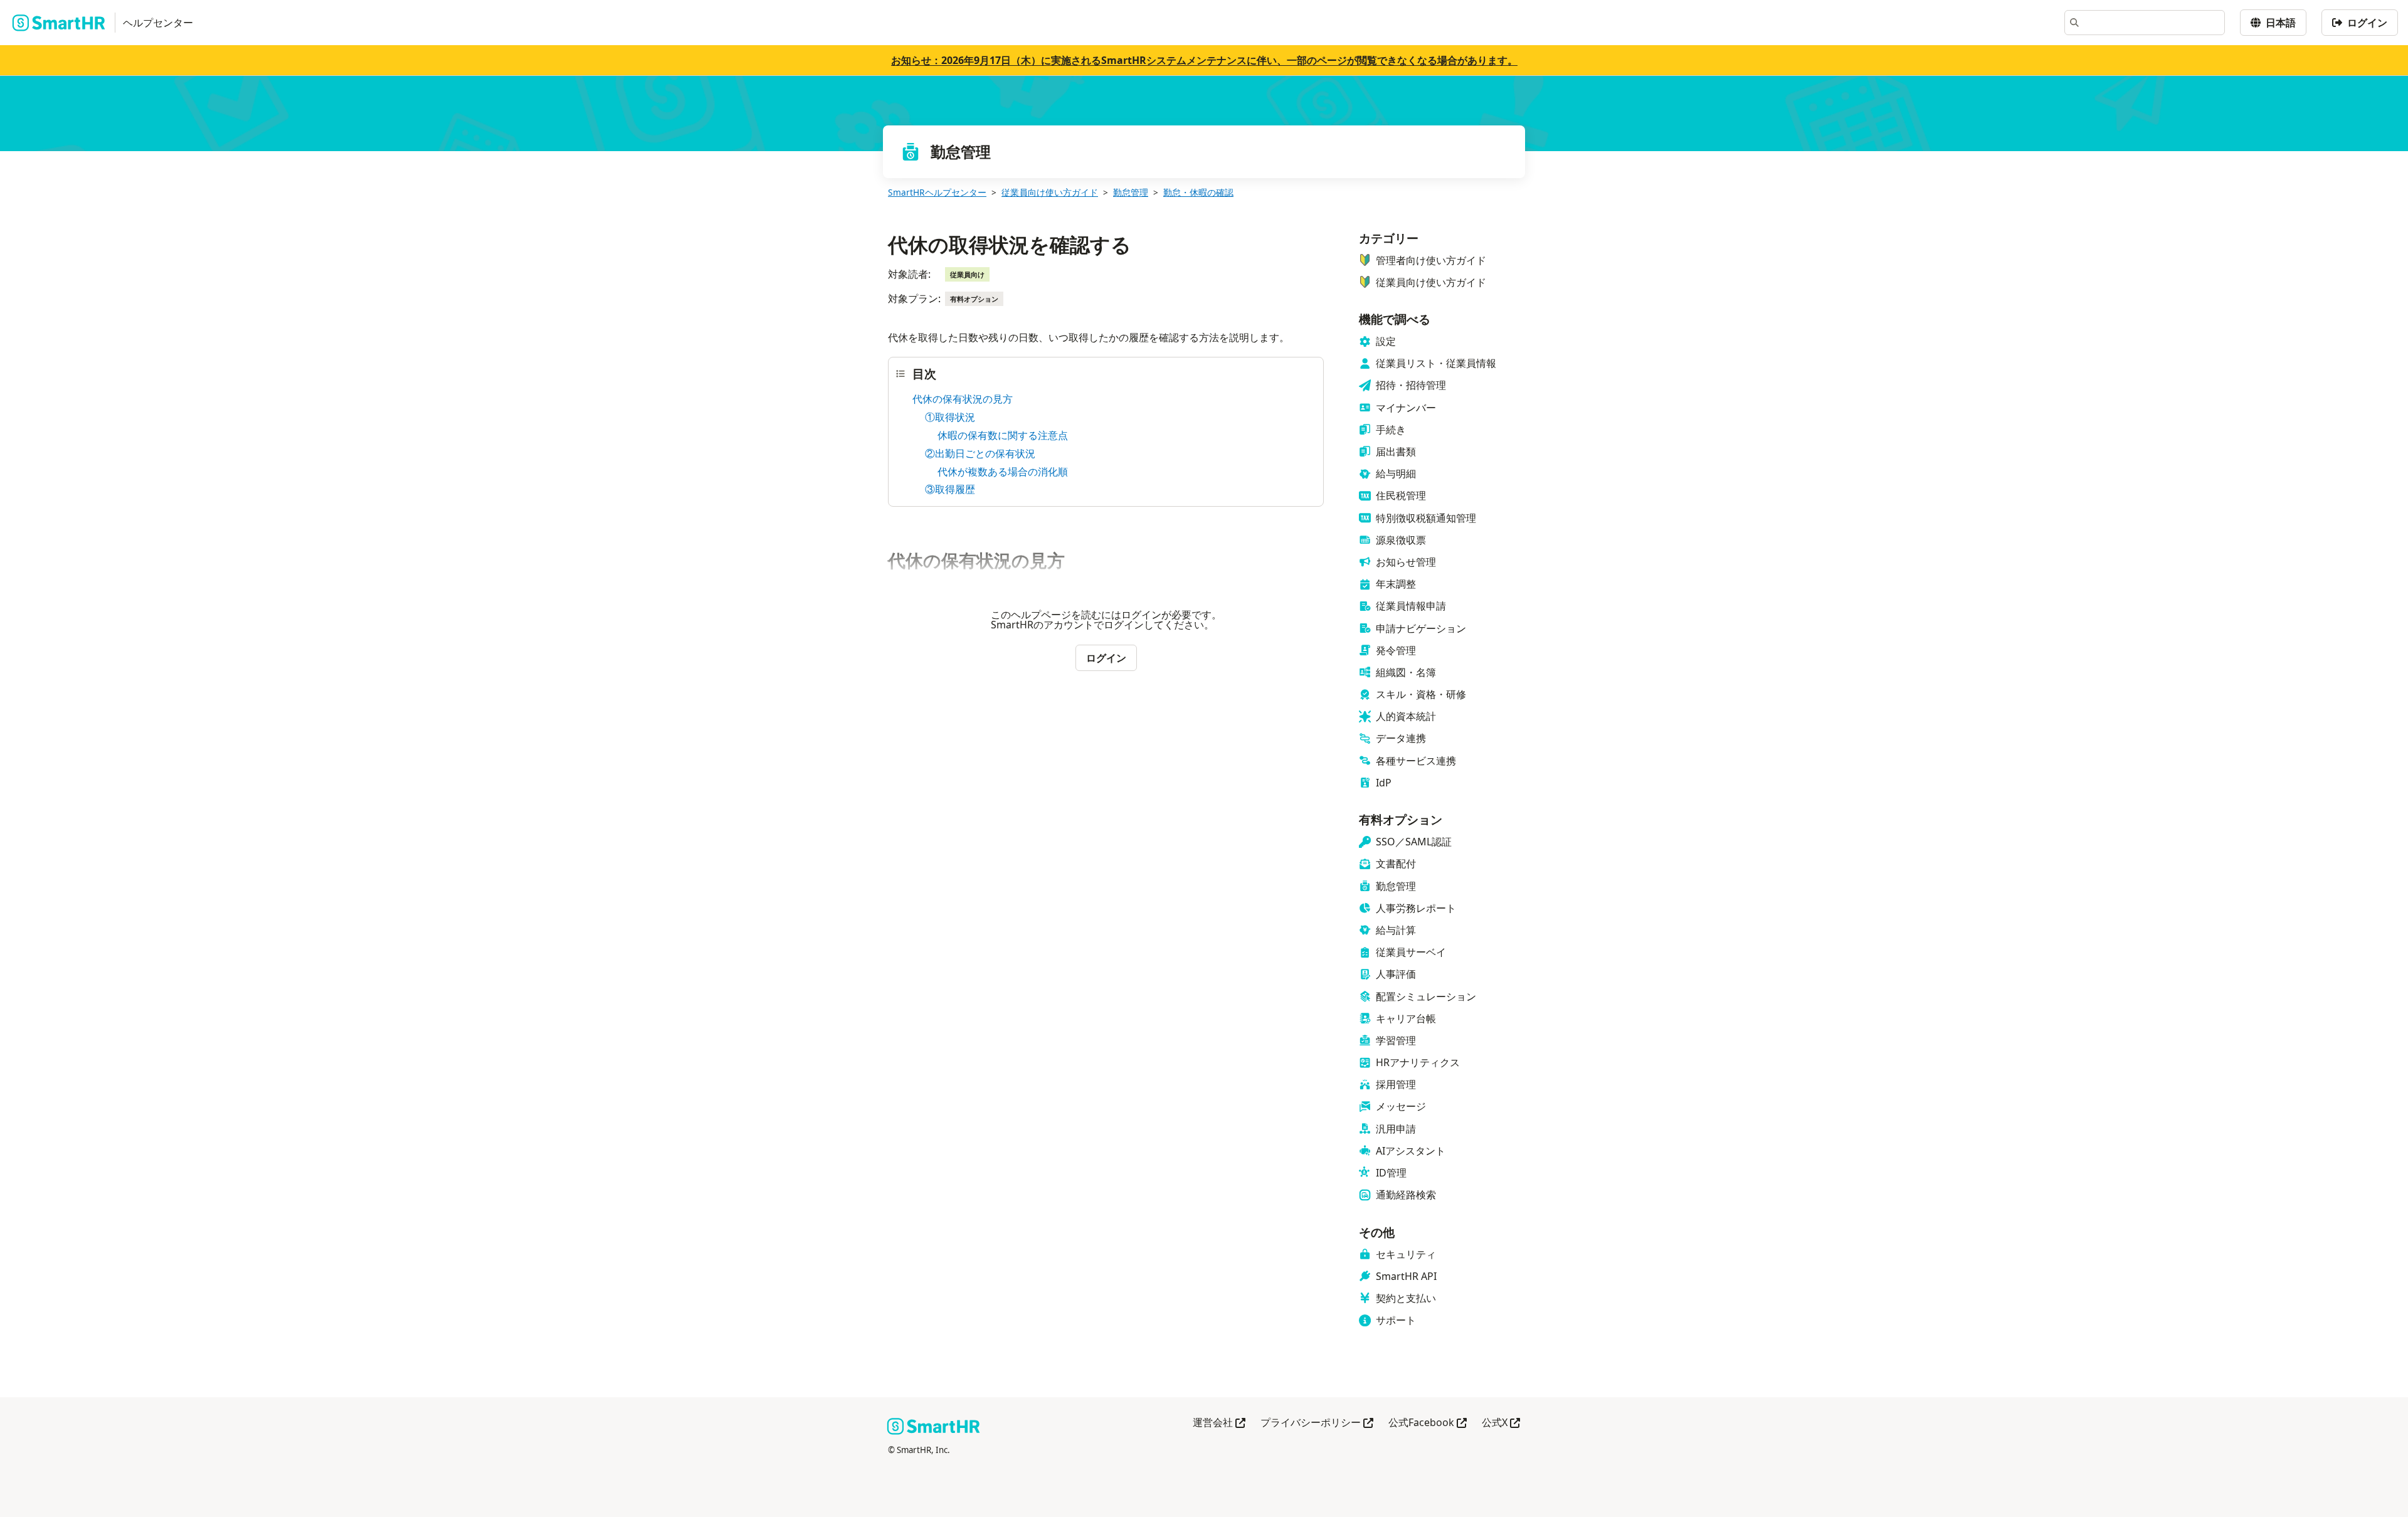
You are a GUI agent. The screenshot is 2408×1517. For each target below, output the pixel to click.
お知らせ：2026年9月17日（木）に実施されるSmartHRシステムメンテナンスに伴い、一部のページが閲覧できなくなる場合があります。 (1204, 60)
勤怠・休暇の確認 (1198, 192)
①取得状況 (950, 417)
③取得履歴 (950, 489)
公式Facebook (1428, 1423)
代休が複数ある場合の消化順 (1003, 472)
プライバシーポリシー (1317, 1423)
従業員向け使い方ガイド (1050, 192)
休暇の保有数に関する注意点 (1003, 435)
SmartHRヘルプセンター (937, 192)
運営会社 (1219, 1423)
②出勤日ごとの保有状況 (980, 453)
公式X (1501, 1423)
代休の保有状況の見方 (963, 399)
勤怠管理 (1131, 192)
